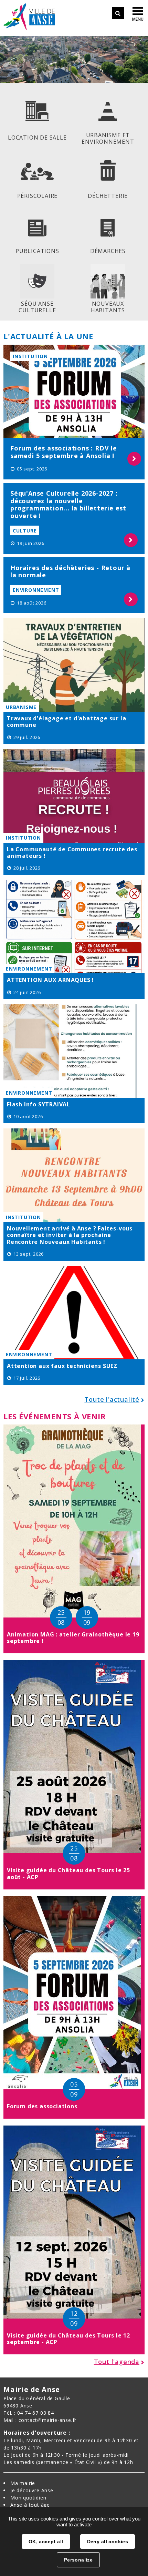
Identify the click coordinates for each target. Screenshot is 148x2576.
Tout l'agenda (117, 2362)
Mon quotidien (28, 2498)
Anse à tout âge (30, 2505)
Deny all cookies (108, 2542)
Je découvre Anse (32, 2490)
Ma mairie (23, 2483)
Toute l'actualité (112, 1399)
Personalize (78, 2560)
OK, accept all (46, 2542)
